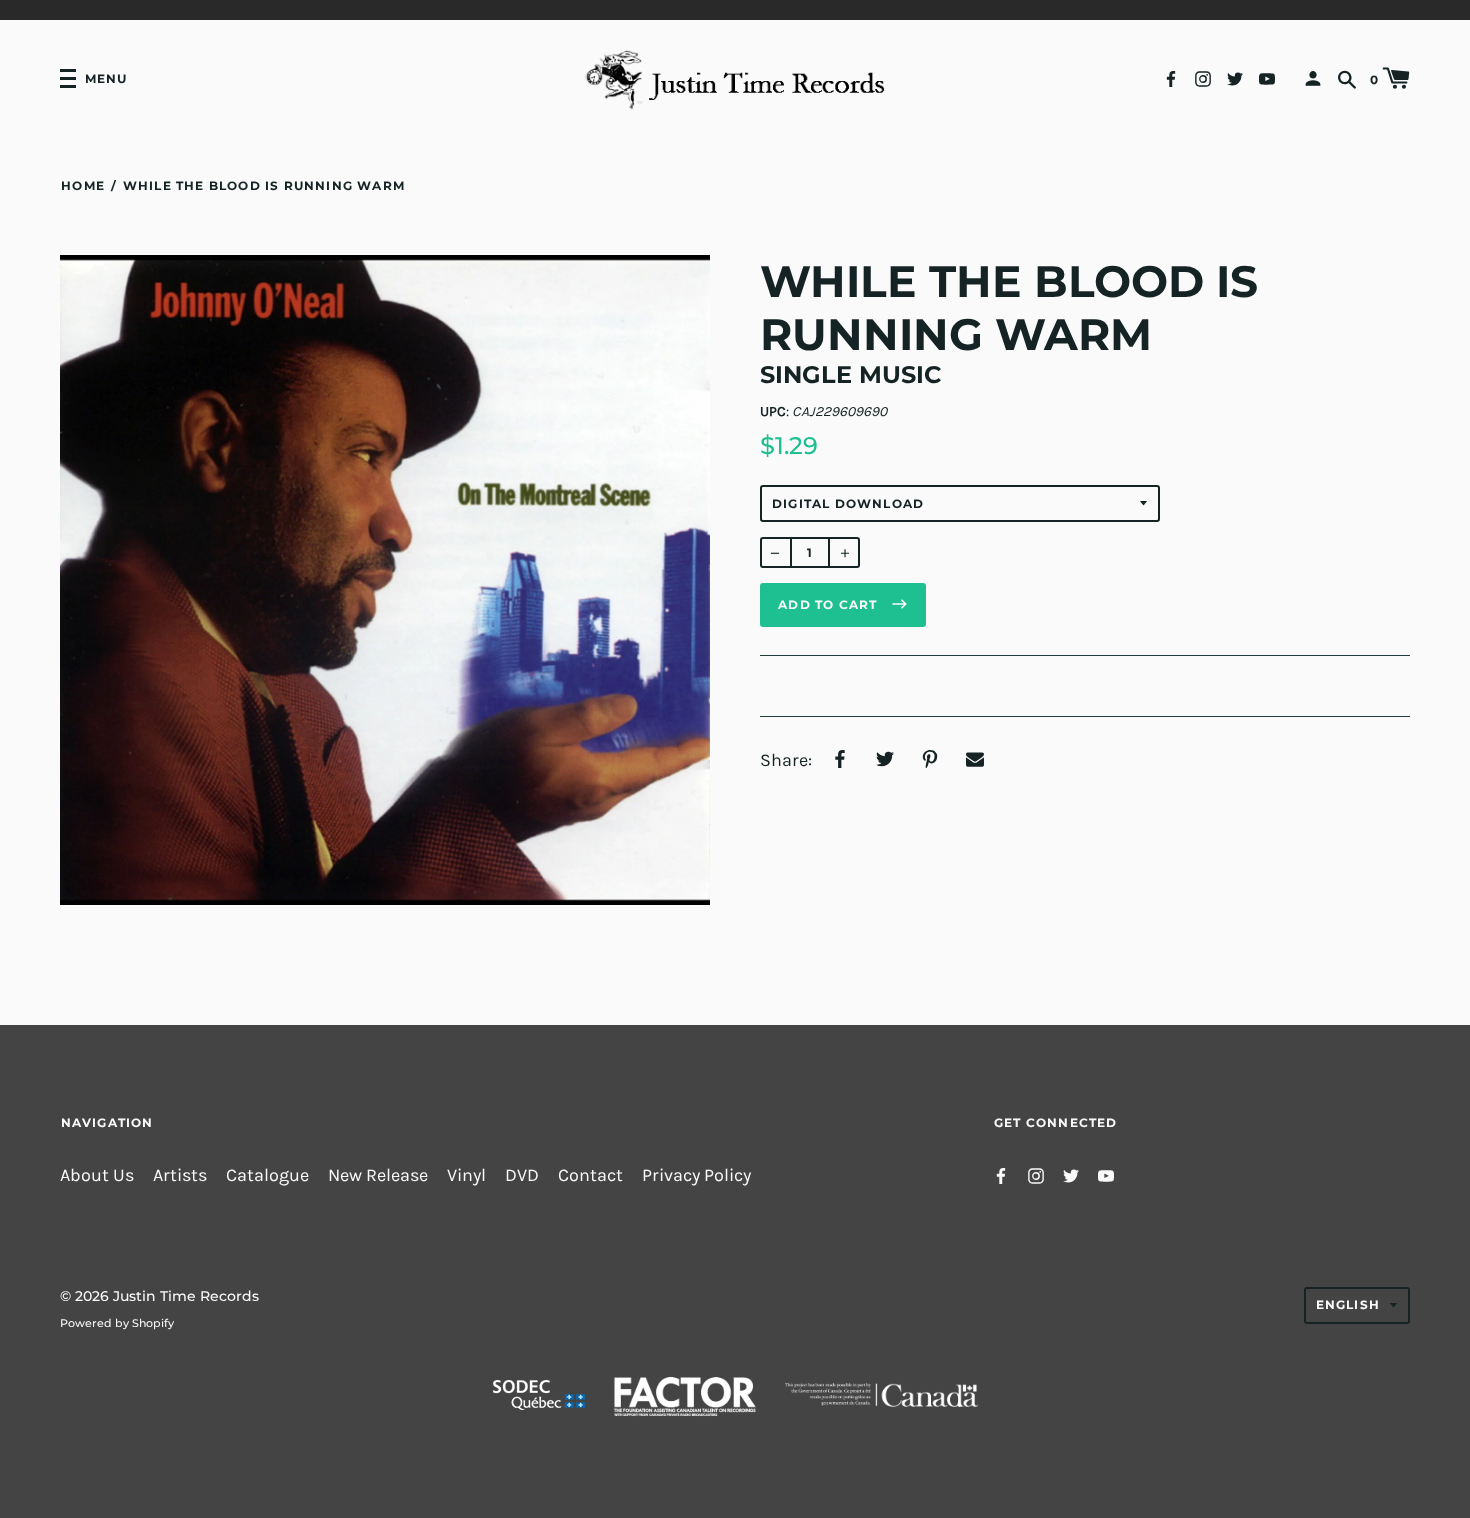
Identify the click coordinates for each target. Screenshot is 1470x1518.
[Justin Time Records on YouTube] (1267, 77)
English (1348, 1304)
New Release (378, 1175)
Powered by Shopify (117, 1323)
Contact (590, 1175)
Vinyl (466, 1175)
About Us (97, 1175)
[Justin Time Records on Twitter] (1235, 77)
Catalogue (267, 1175)
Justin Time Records (186, 1296)
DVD (522, 1175)
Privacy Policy (696, 1175)
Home (83, 185)
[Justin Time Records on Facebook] (1171, 77)
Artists (180, 1175)
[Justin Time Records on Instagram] (1203, 77)
